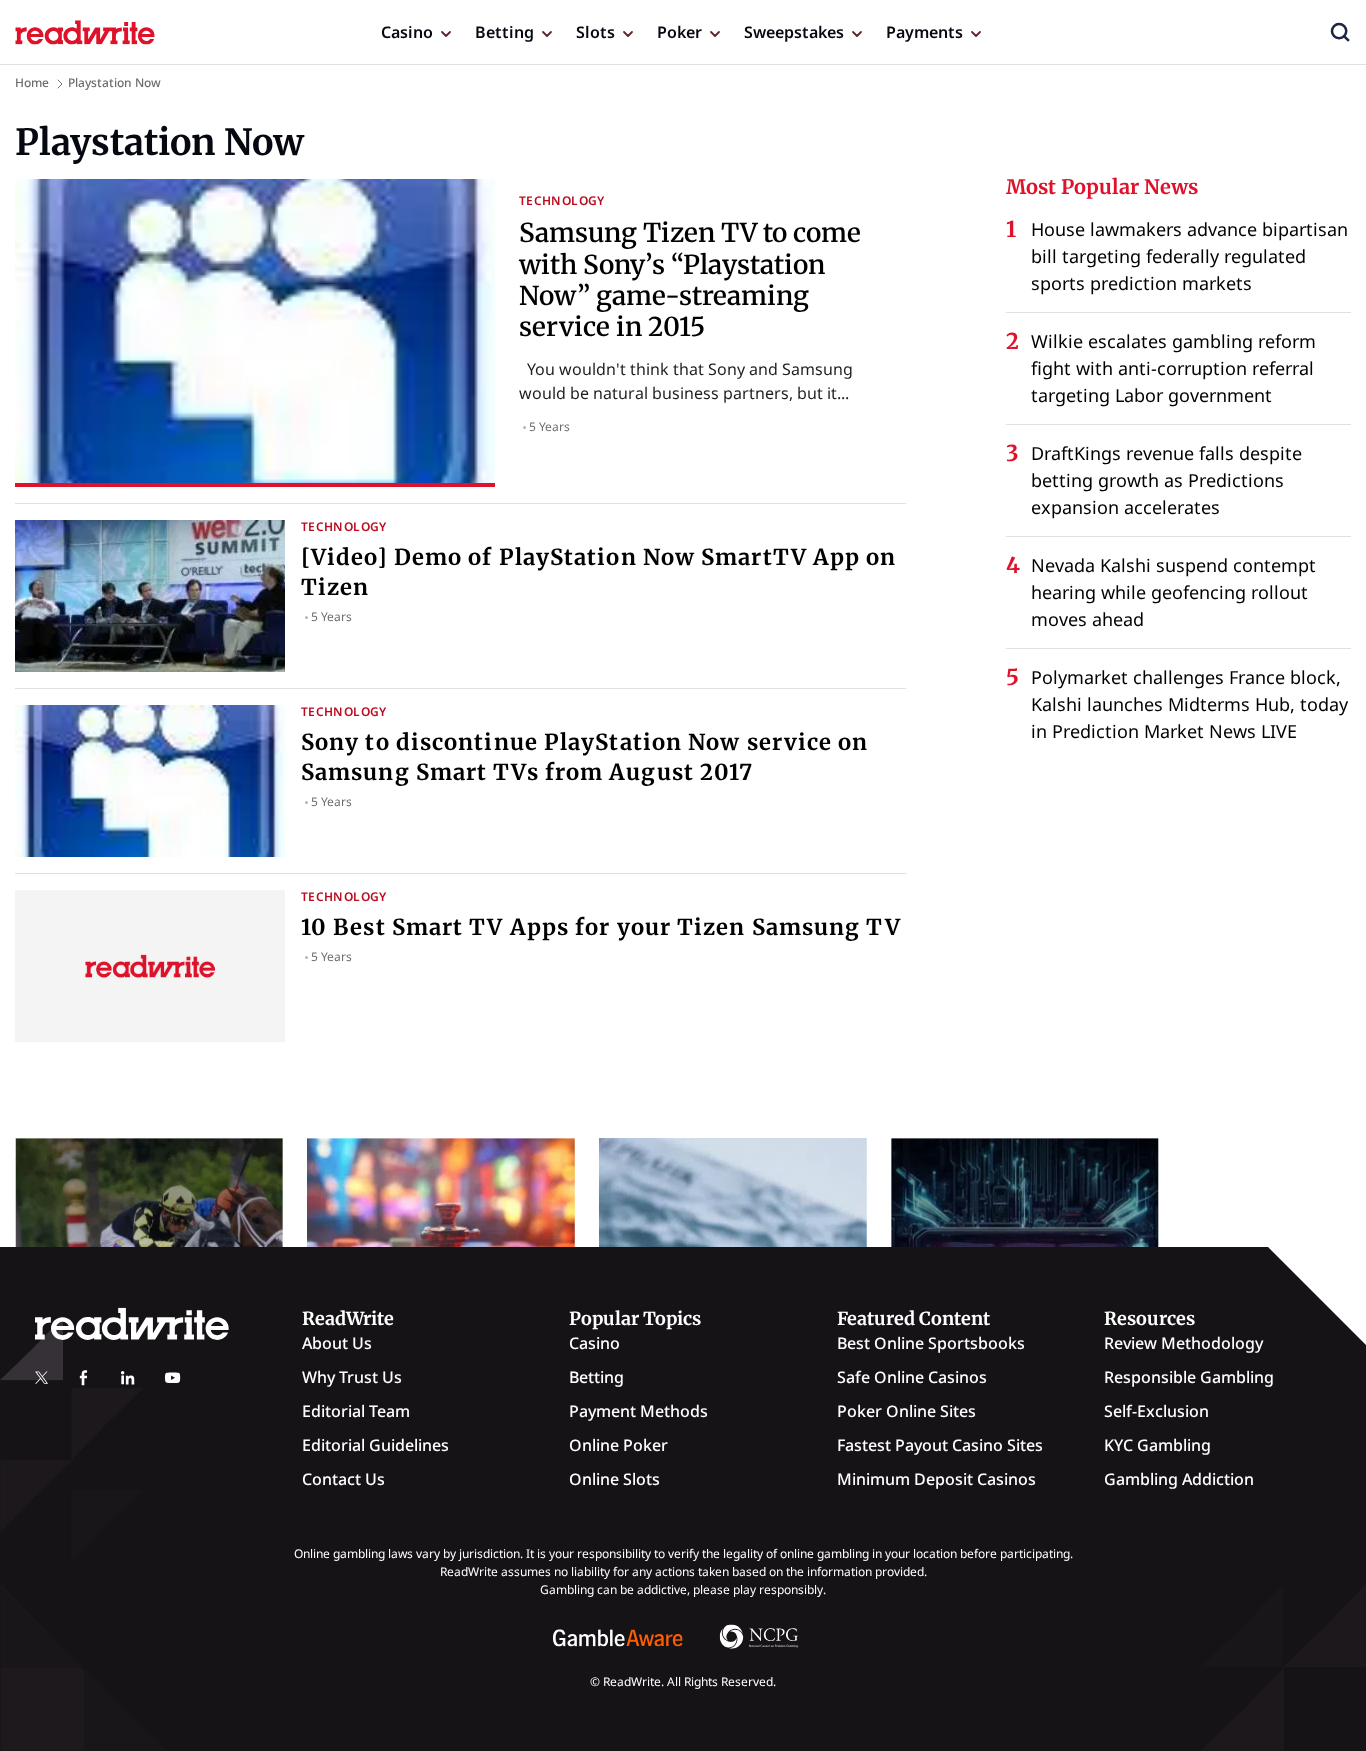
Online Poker (618, 1445)
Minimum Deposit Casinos (936, 1479)
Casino (407, 32)
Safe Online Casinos (912, 1377)
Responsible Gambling (1189, 1377)
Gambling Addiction (1179, 1479)
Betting (504, 32)
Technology (562, 200)
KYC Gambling (1157, 1445)
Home (32, 82)
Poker (679, 32)
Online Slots (614, 1479)
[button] (1340, 32)
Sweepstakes (794, 32)
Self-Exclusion (1156, 1411)
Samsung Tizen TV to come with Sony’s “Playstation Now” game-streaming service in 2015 (690, 279)
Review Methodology (1183, 1343)
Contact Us (343, 1479)
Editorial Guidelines (375, 1445)
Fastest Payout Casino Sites (940, 1445)
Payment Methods (638, 1411)
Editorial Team (356, 1411)
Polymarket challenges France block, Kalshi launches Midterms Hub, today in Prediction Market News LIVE (1189, 704)
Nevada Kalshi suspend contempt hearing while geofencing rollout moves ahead (1173, 592)
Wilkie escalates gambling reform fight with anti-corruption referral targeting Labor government (1173, 368)
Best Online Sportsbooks (931, 1343)
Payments (924, 32)
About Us (337, 1343)
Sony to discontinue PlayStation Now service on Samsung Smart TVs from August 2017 (585, 757)
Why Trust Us (352, 1377)
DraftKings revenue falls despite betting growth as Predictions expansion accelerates (1166, 480)
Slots (595, 32)
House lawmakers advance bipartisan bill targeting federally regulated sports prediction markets (1189, 256)
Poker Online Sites (906, 1411)
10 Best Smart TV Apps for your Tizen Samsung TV (601, 927)
